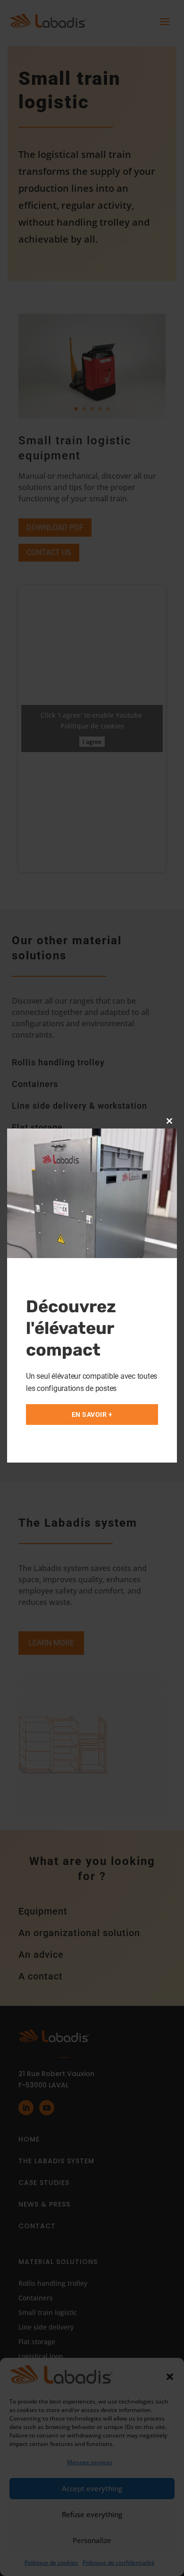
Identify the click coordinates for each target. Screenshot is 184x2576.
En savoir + (92, 1415)
